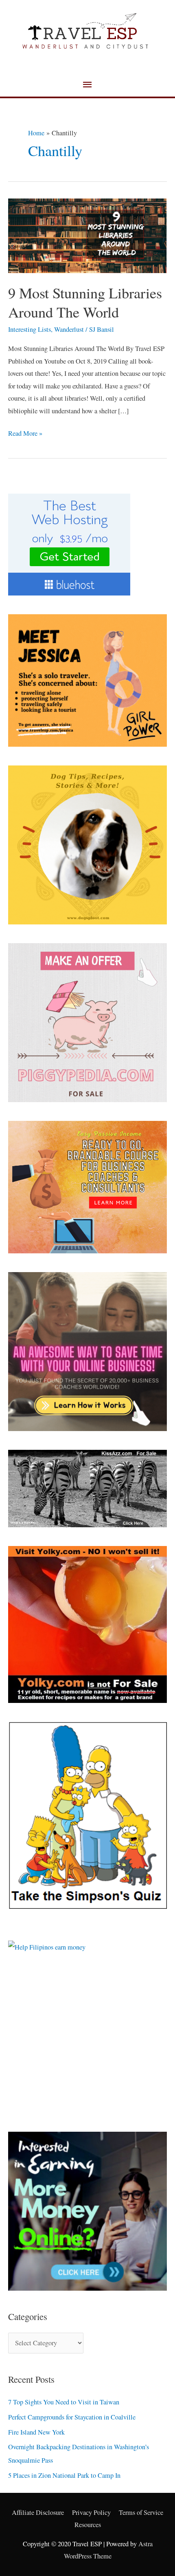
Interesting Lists (30, 329)
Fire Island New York (36, 2432)
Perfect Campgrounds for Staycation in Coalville (72, 2417)
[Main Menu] (87, 85)
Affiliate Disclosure (38, 2512)
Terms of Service (141, 2512)
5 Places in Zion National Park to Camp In (64, 2475)
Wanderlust (69, 329)
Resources (88, 2525)
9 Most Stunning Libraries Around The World (85, 302)
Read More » (25, 432)
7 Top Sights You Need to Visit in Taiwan (64, 2402)
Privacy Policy (91, 2512)
